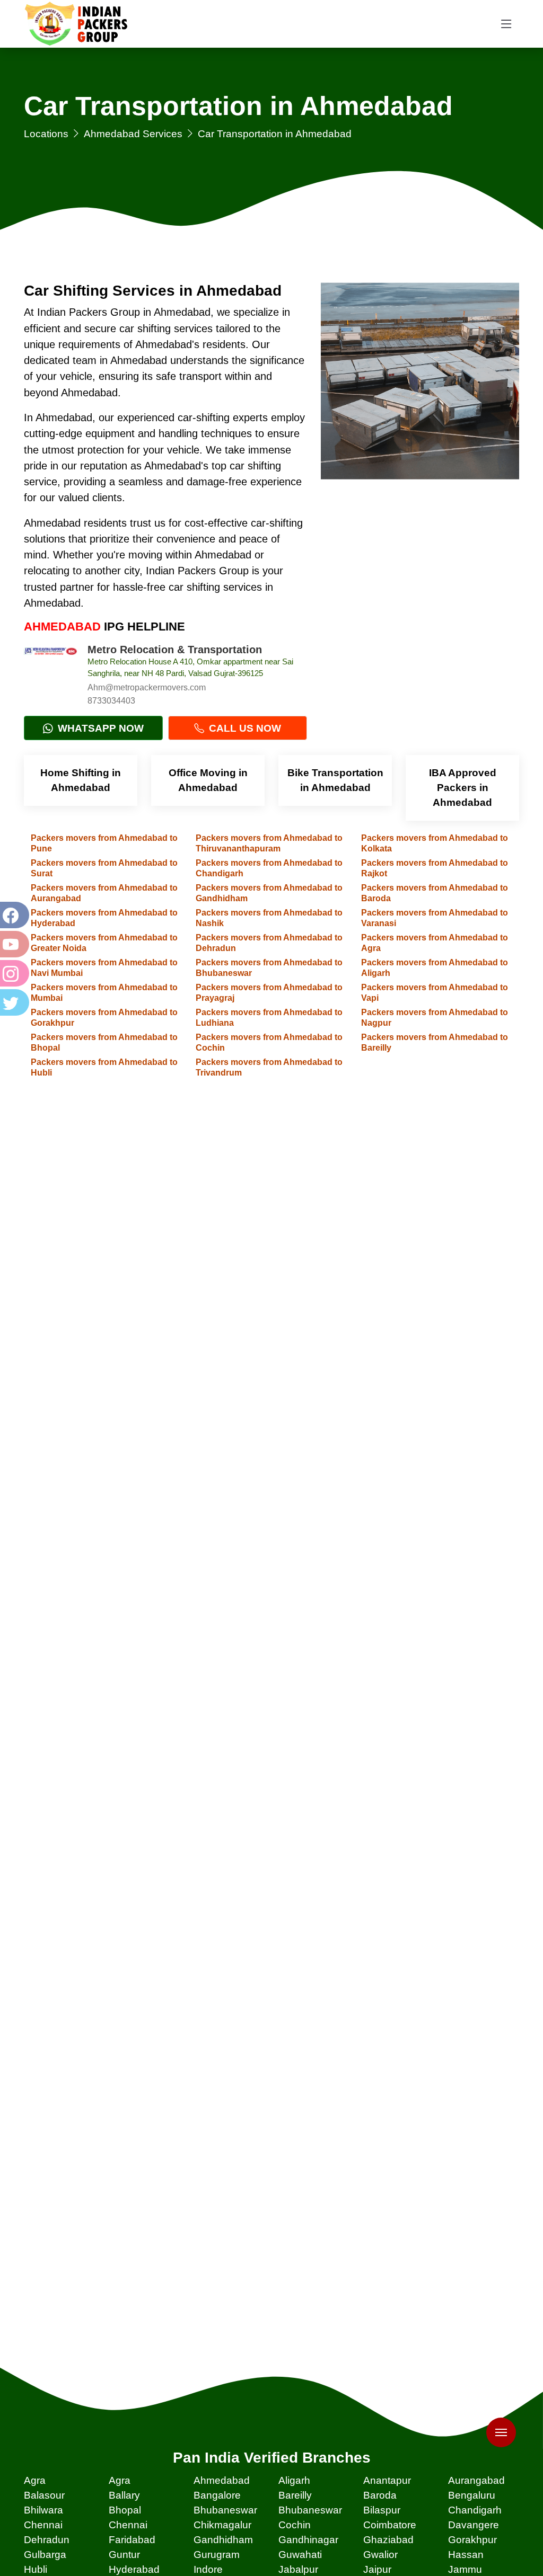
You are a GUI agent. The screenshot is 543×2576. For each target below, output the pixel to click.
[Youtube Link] (13, 944)
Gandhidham (223, 2540)
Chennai (43, 2525)
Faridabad (132, 2540)
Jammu (465, 2569)
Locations (46, 134)
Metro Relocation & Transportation (175, 650)
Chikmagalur (222, 2525)
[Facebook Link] (13, 915)
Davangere (474, 2525)
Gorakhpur (472, 2540)
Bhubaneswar (225, 2510)
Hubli (36, 2569)
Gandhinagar (308, 2540)
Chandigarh (475, 2510)
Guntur (124, 2555)
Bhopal (125, 2510)
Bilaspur (382, 2510)
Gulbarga (45, 2555)
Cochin (295, 2525)
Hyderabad (134, 2569)
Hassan (466, 2555)
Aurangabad (476, 2480)
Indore (208, 2569)
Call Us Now (244, 728)
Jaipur (377, 2569)
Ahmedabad (222, 2480)
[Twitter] (13, 1002)
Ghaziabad (388, 2540)
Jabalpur (298, 2569)
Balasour (44, 2495)
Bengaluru (472, 2495)
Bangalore (217, 2495)
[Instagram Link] (13, 973)
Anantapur (387, 2480)
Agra (35, 2480)
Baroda (380, 2495)
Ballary (124, 2495)
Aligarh (294, 2480)
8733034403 (111, 701)
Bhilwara (43, 2510)
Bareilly (295, 2495)
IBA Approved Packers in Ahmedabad (463, 788)
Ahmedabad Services (133, 134)
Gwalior (380, 2555)
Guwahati (300, 2555)
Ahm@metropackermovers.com (147, 687)
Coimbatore (390, 2525)
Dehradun (47, 2540)
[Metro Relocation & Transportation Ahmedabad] (50, 670)
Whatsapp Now (99, 728)
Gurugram (217, 2555)
